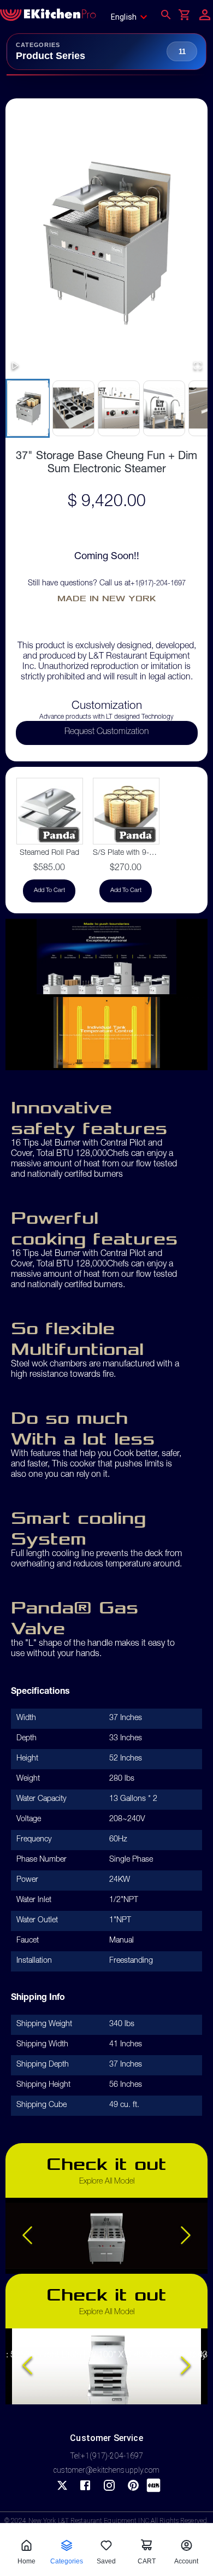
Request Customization (106, 732)
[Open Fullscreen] (198, 366)
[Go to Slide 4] (164, 408)
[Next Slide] (186, 2236)
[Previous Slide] (27, 2236)
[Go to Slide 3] (118, 408)
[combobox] (132, 17)
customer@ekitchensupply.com (106, 2470)
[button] (106, 240)
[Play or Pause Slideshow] (15, 366)
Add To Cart (49, 891)
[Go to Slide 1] (28, 408)
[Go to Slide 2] (73, 408)
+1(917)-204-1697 (158, 584)
